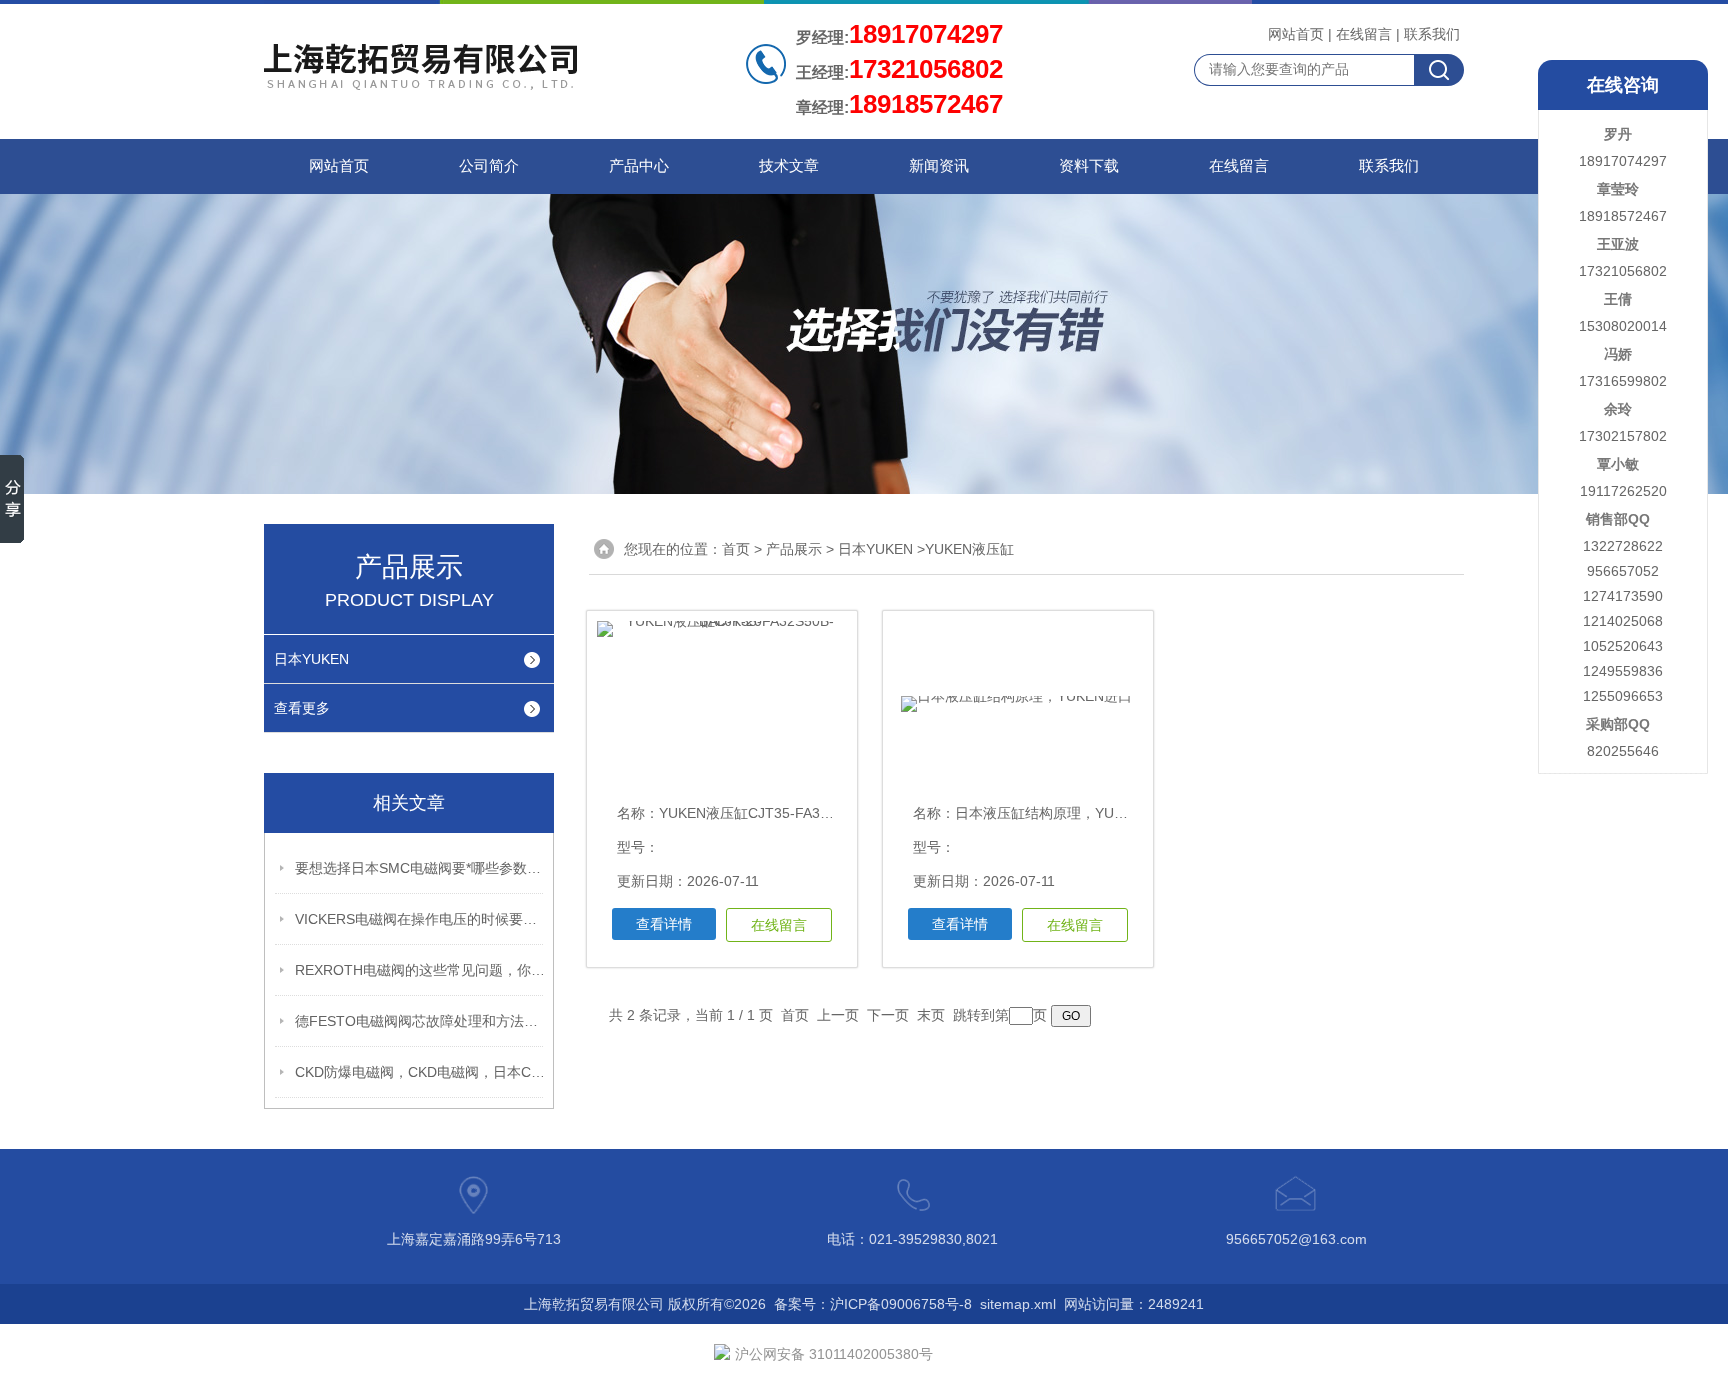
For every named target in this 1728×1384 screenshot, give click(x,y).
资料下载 (1089, 166)
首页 (736, 549)
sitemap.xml (1018, 1304)
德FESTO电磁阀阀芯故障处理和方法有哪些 (420, 1021)
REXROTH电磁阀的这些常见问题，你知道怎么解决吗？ (420, 970)
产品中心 (639, 166)
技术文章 (789, 166)
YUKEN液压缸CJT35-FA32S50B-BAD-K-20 (794, 813)
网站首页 (1296, 34)
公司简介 (489, 166)
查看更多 (302, 708)
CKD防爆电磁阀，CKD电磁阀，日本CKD (420, 1072)
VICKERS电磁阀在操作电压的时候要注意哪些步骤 (420, 919)
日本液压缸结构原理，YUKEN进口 (1062, 813)
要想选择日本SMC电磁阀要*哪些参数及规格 (420, 868)
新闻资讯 (939, 166)
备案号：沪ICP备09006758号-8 (873, 1304)
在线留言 (1364, 34)
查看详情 (664, 924)
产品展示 (794, 549)
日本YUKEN (311, 659)
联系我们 (1432, 34)
